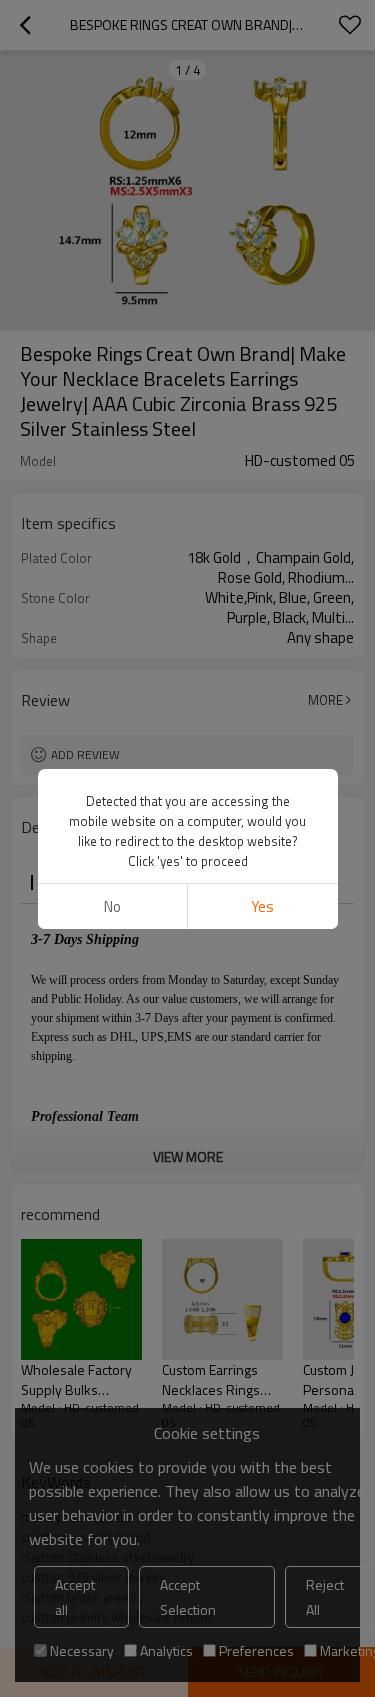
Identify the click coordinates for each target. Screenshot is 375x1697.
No (112, 906)
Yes (262, 906)
